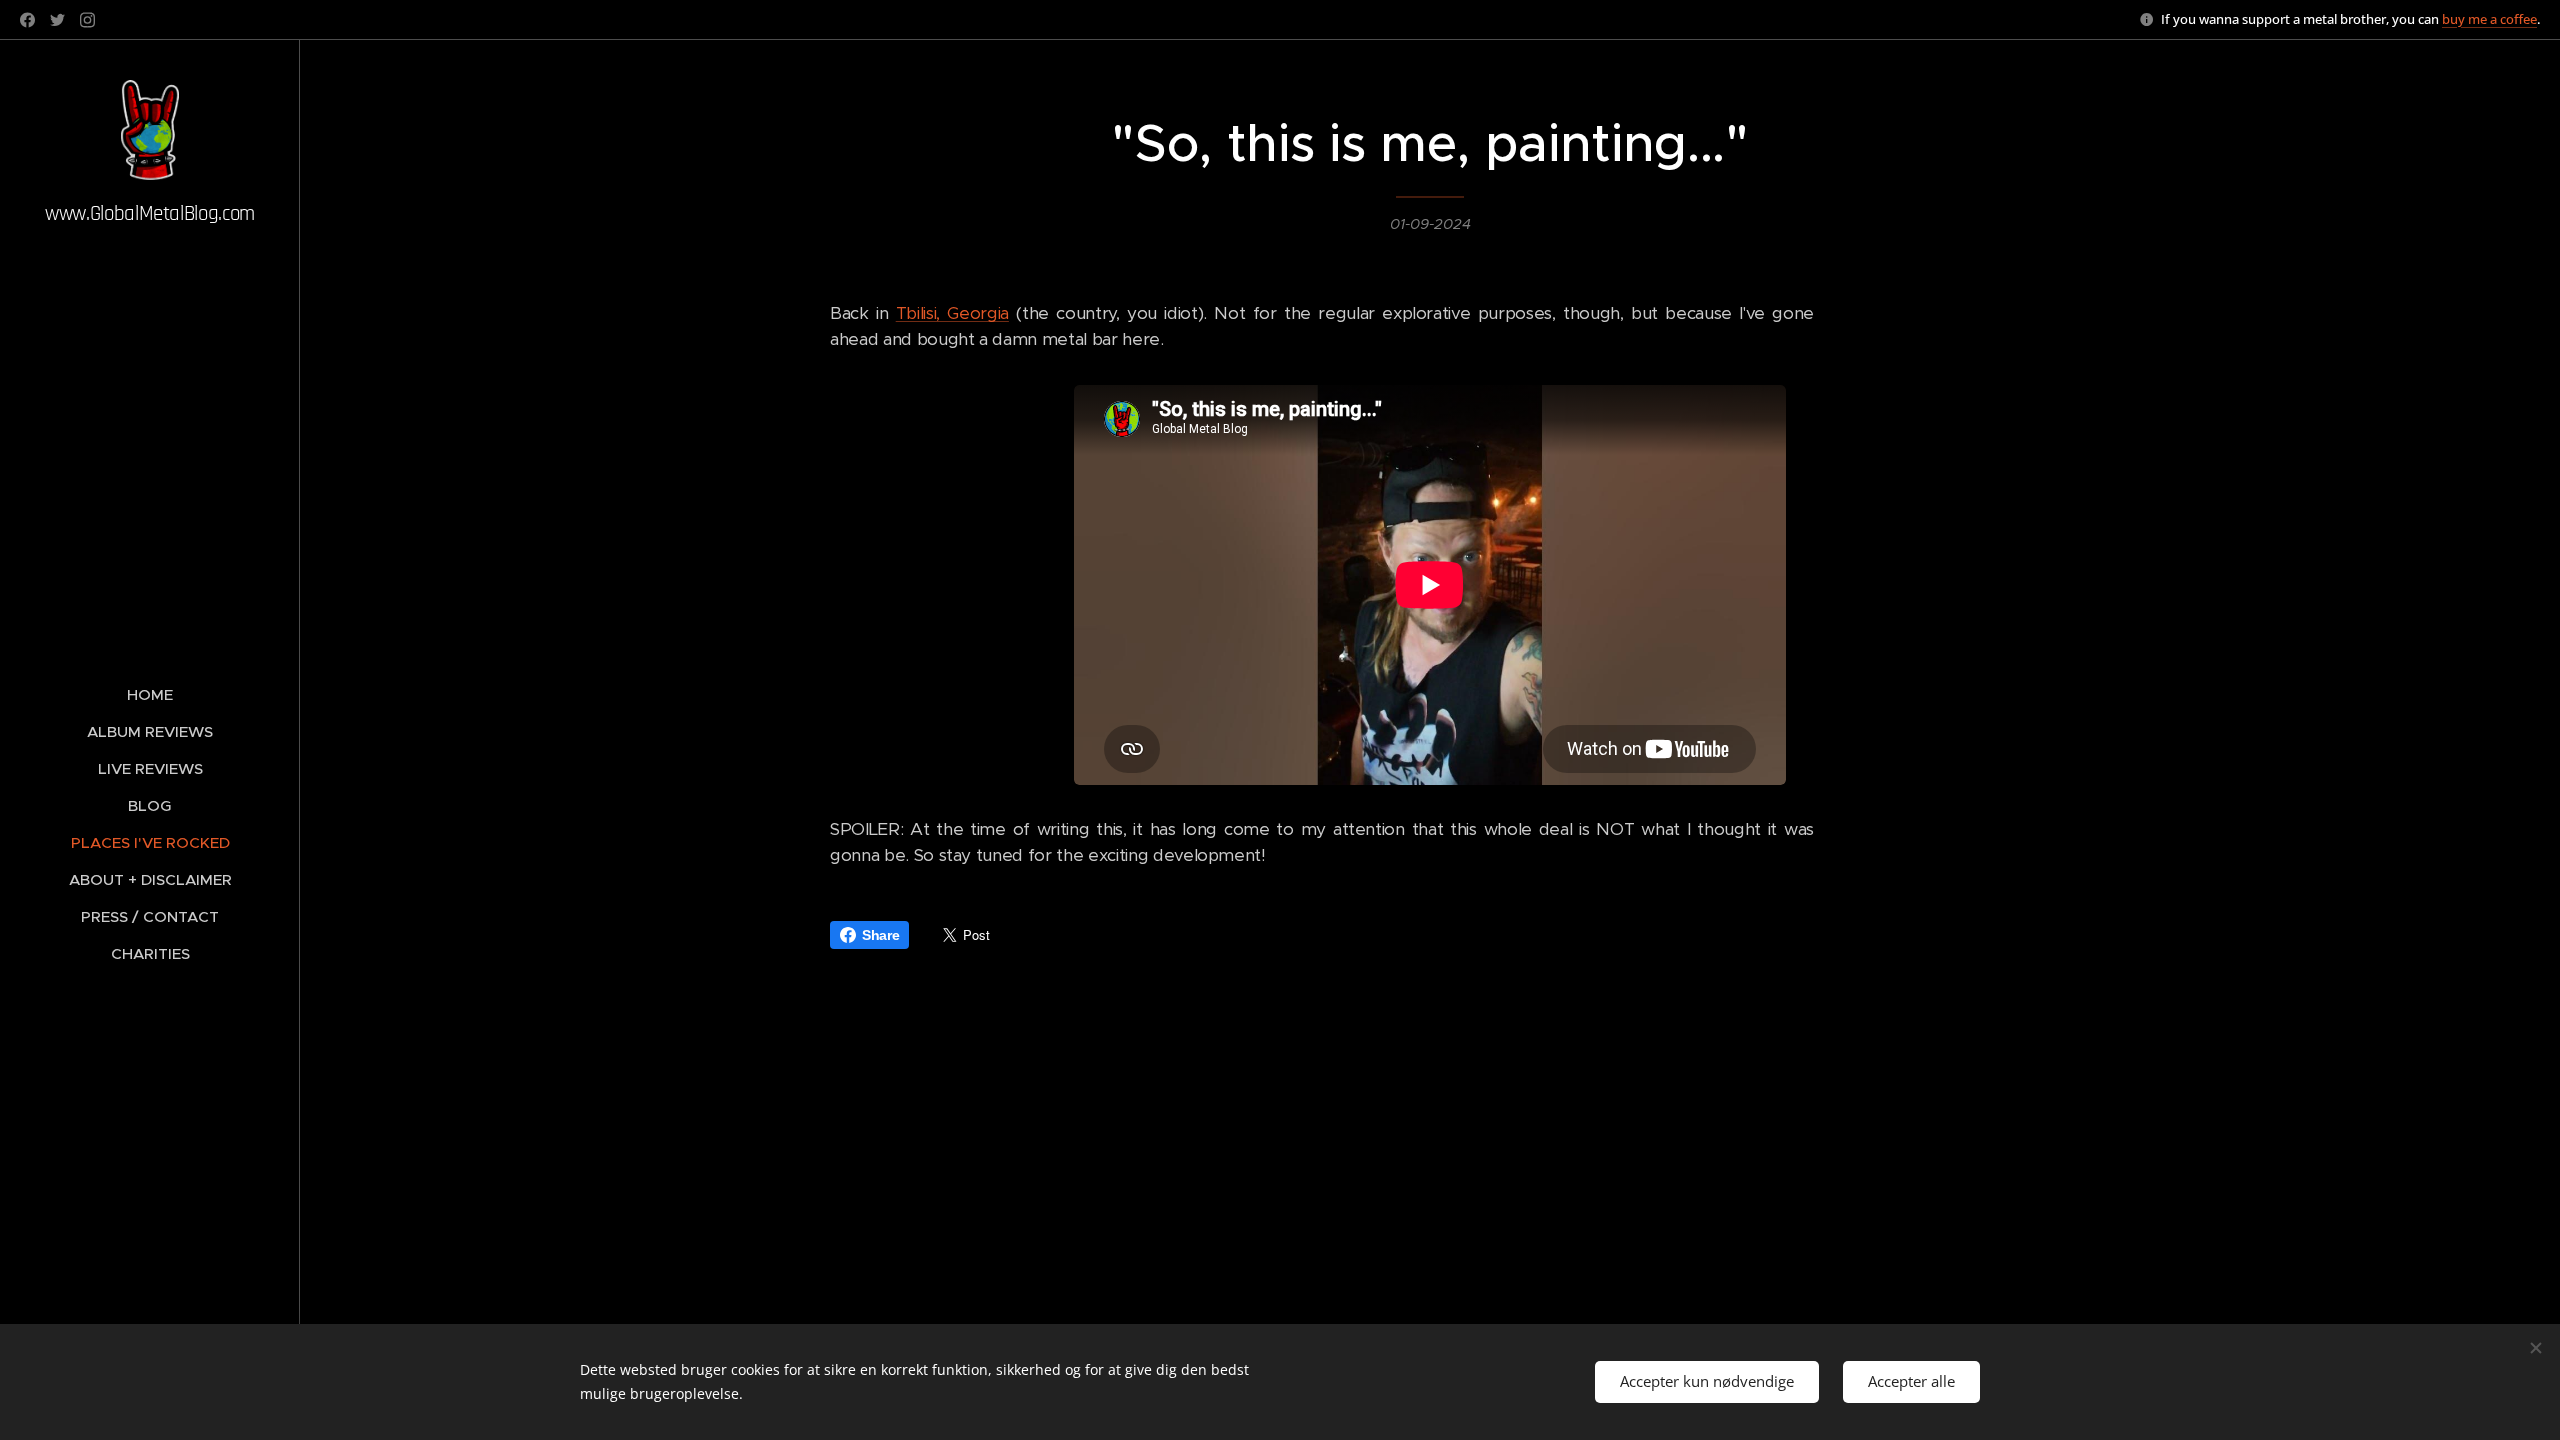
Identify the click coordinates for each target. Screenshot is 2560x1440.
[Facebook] (27, 20)
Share (880, 935)
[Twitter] (57, 20)
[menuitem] (150, 694)
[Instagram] (87, 20)
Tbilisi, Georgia (952, 313)
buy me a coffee (2489, 19)
